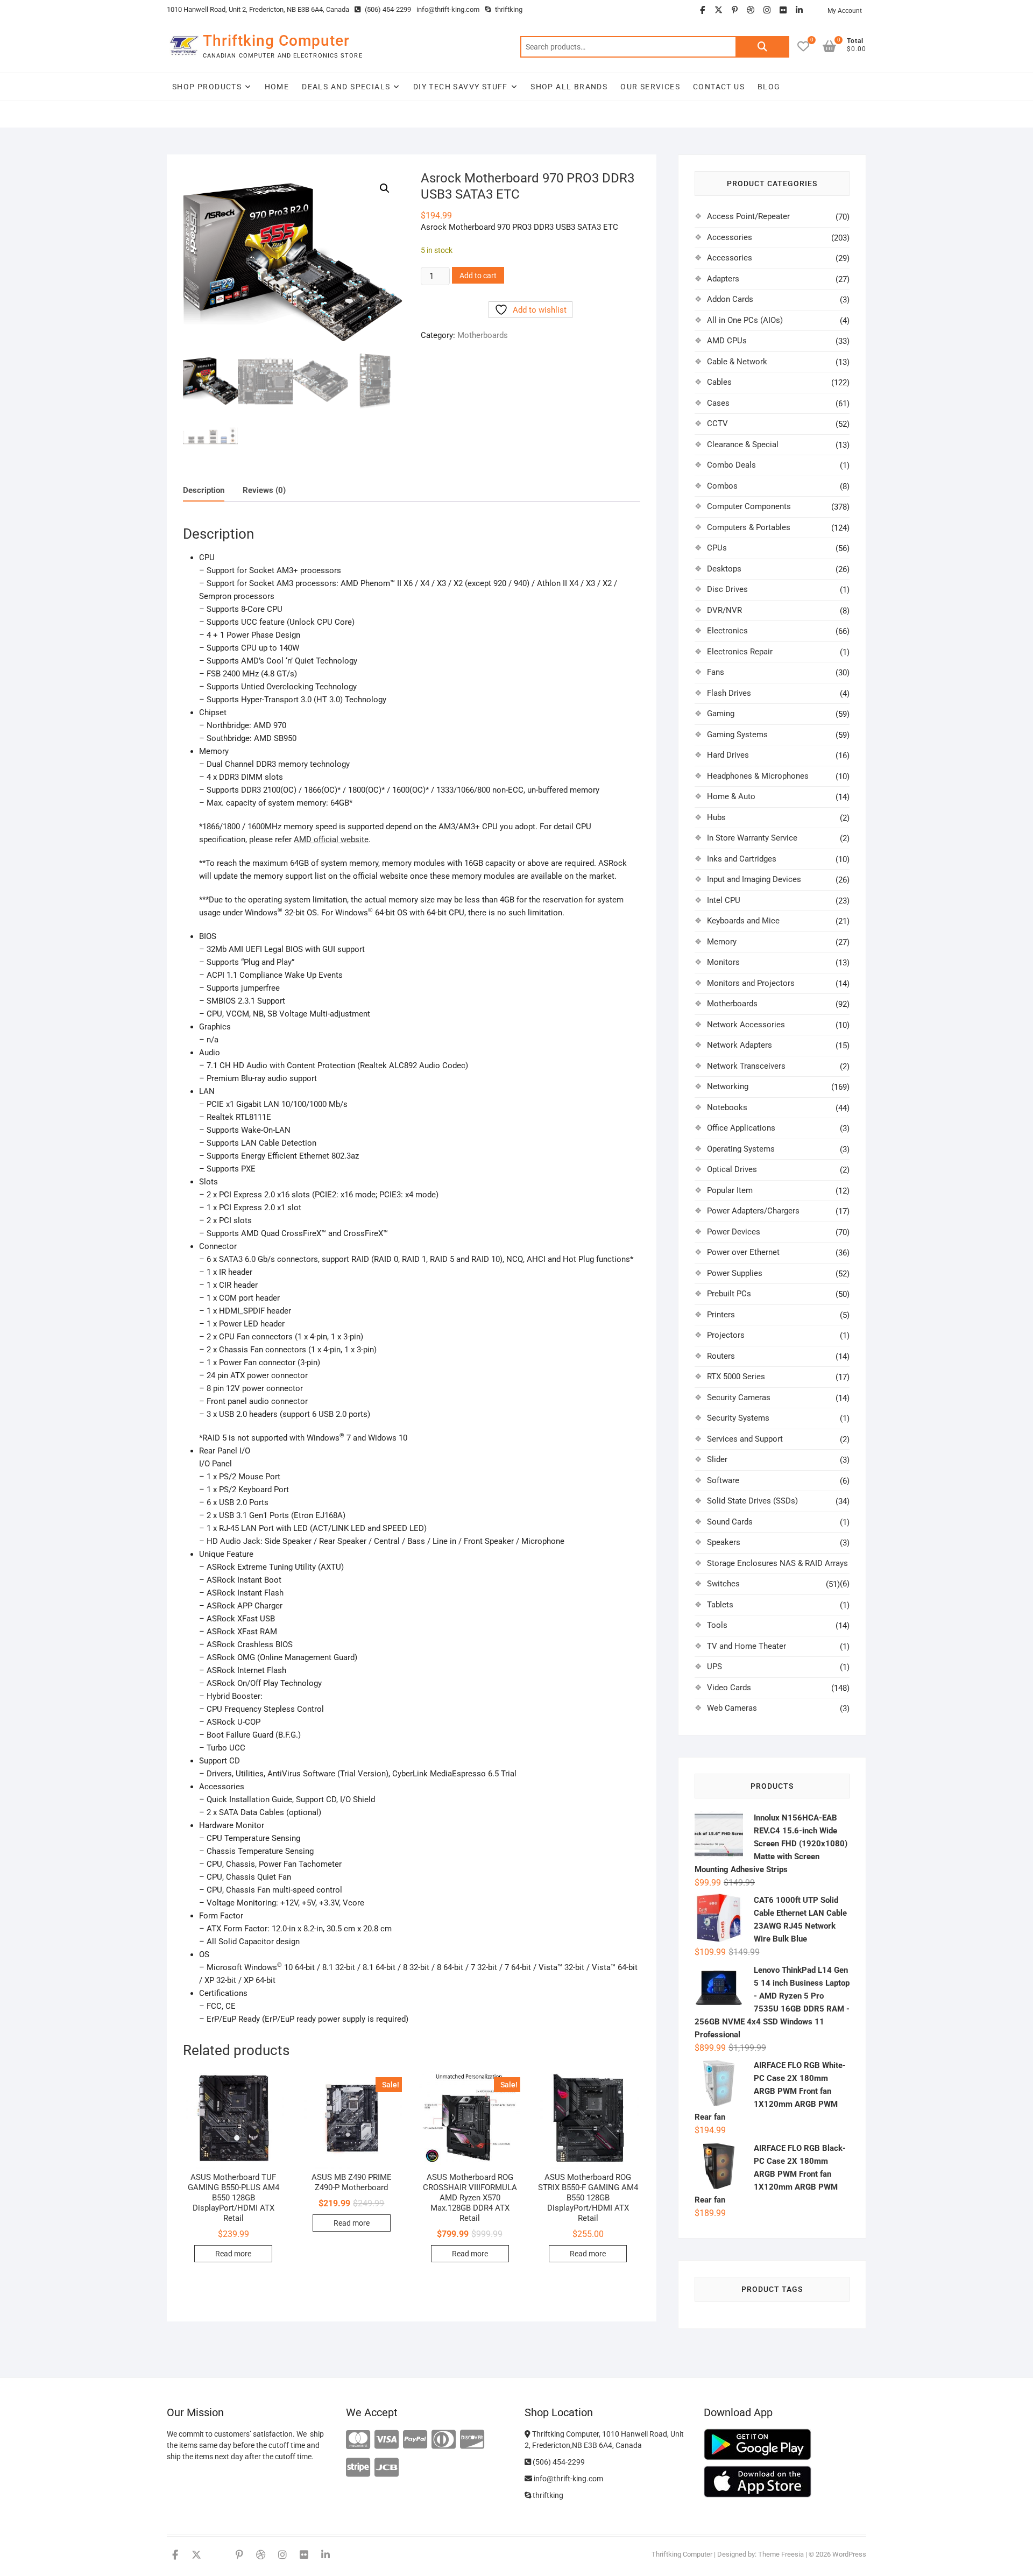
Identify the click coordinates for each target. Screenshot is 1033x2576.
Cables (719, 382)
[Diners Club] (444, 2440)
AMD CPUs (727, 341)
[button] (385, 188)
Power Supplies (735, 1273)
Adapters (723, 279)
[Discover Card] (472, 2440)
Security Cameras (739, 1398)
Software (723, 1480)
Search (762, 47)
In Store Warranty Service (752, 838)
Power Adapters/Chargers (753, 1211)
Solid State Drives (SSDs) (752, 1501)
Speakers (724, 1542)
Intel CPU (724, 900)
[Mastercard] (358, 2440)
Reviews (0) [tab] (264, 490)
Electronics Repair (740, 652)
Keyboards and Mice (743, 921)
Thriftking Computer (276, 41)
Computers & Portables (749, 527)
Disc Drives (727, 589)
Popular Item (730, 1190)
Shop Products (207, 87)
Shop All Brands (569, 87)
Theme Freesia (781, 2554)
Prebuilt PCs (729, 1294)
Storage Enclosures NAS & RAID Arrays (777, 1563)
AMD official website (331, 839)
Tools (717, 1625)
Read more (233, 2254)
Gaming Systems (737, 735)
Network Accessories (746, 1025)
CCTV (717, 424)
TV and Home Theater (747, 1646)
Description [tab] (204, 490)
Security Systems (738, 1418)
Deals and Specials (346, 87)
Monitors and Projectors (751, 983)
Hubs (716, 817)
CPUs (717, 548)
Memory (722, 942)
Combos (722, 486)
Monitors (723, 962)
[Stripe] (358, 2468)
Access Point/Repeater (748, 216)
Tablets (720, 1605)
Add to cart (478, 276)
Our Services (650, 87)
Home (277, 87)
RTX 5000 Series (736, 1377)
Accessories (730, 237)
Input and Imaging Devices (754, 879)
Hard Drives (728, 755)
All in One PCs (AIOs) (745, 320)
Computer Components (749, 506)
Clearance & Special (743, 444)
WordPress (849, 2554)
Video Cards (729, 1688)
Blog (769, 87)
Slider (717, 1459)
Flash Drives (729, 693)
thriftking (508, 9)
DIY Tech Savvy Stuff (461, 87)
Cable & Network (737, 362)
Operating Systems (741, 1149)
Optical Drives (732, 1169)
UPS (714, 1667)
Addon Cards (730, 299)
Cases (718, 403)
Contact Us (719, 87)
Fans (716, 672)
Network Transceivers (746, 1066)
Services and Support (745, 1439)
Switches (723, 1584)
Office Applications (741, 1128)
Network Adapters (740, 1045)
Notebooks (727, 1107)
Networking (728, 1086)
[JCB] (387, 2468)
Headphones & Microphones (758, 776)
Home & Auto (731, 796)
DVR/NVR (724, 610)
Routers (721, 1356)
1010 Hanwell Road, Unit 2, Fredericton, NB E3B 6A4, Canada (258, 9)
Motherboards (483, 335)
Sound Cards (730, 1522)
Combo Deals (731, 465)
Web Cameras (732, 1708)
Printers (721, 1315)
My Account (845, 11)
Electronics (727, 631)
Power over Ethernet (743, 1252)
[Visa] (387, 2440)
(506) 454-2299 (387, 9)
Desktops (724, 569)
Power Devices (734, 1232)
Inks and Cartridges (742, 859)
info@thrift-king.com (448, 9)
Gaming (721, 714)
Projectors (726, 1335)
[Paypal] (415, 2440)
